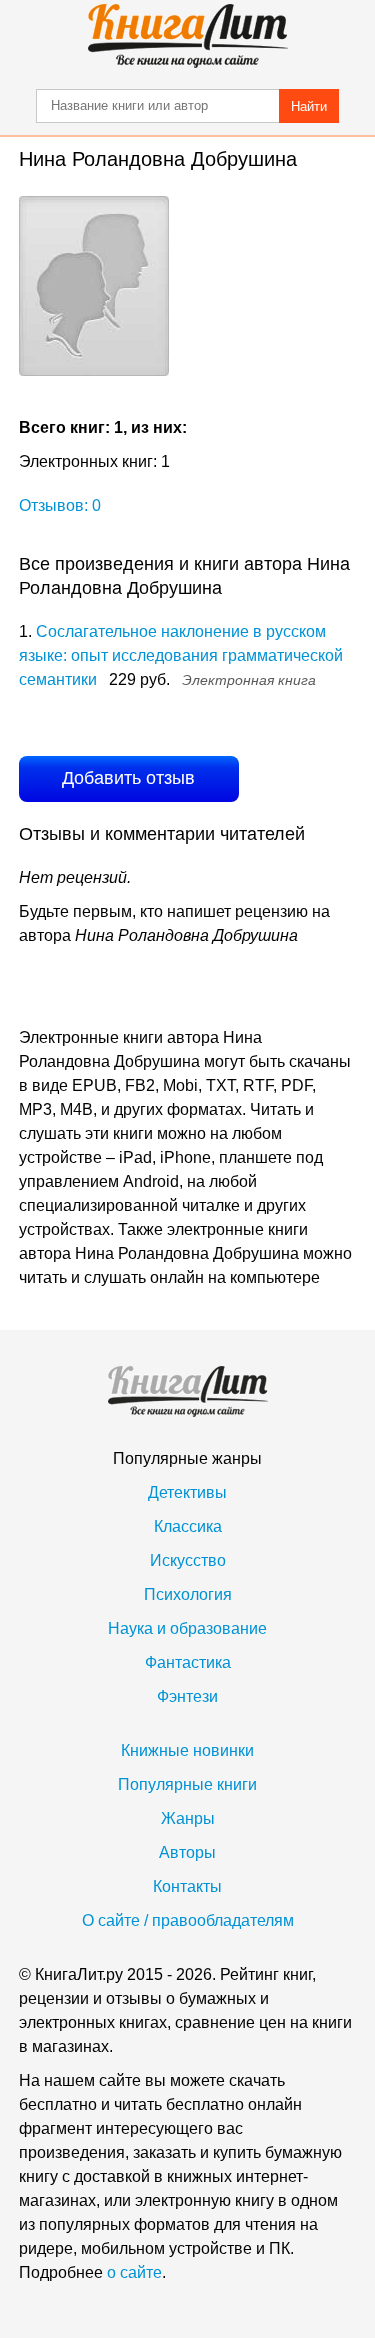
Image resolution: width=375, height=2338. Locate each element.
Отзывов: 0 (60, 505)
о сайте (134, 2272)
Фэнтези (187, 1696)
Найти (309, 106)
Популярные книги (187, 1784)
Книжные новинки (187, 1750)
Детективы (187, 1492)
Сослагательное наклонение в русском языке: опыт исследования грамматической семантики (181, 655)
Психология (188, 1594)
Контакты (187, 1886)
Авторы (187, 1852)
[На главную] (188, 36)
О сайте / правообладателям (188, 1920)
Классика (188, 1526)
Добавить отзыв (128, 778)
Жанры (188, 1818)
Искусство (188, 1560)
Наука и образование (187, 1628)
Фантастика (188, 1662)
